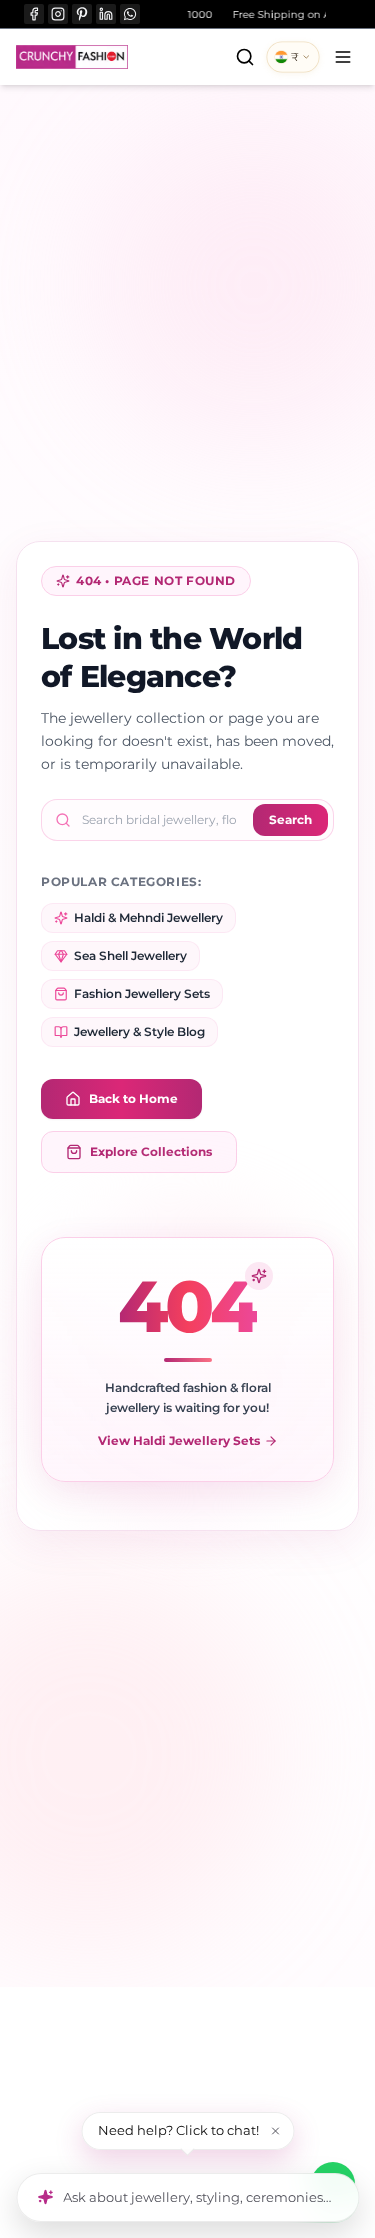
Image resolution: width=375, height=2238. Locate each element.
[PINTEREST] (82, 14)
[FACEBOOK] (34, 14)
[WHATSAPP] (130, 14)
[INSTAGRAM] (58, 14)
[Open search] (245, 57)
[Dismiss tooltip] (275, 2131)
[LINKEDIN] (106, 14)
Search (290, 819)
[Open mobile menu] (343, 57)
